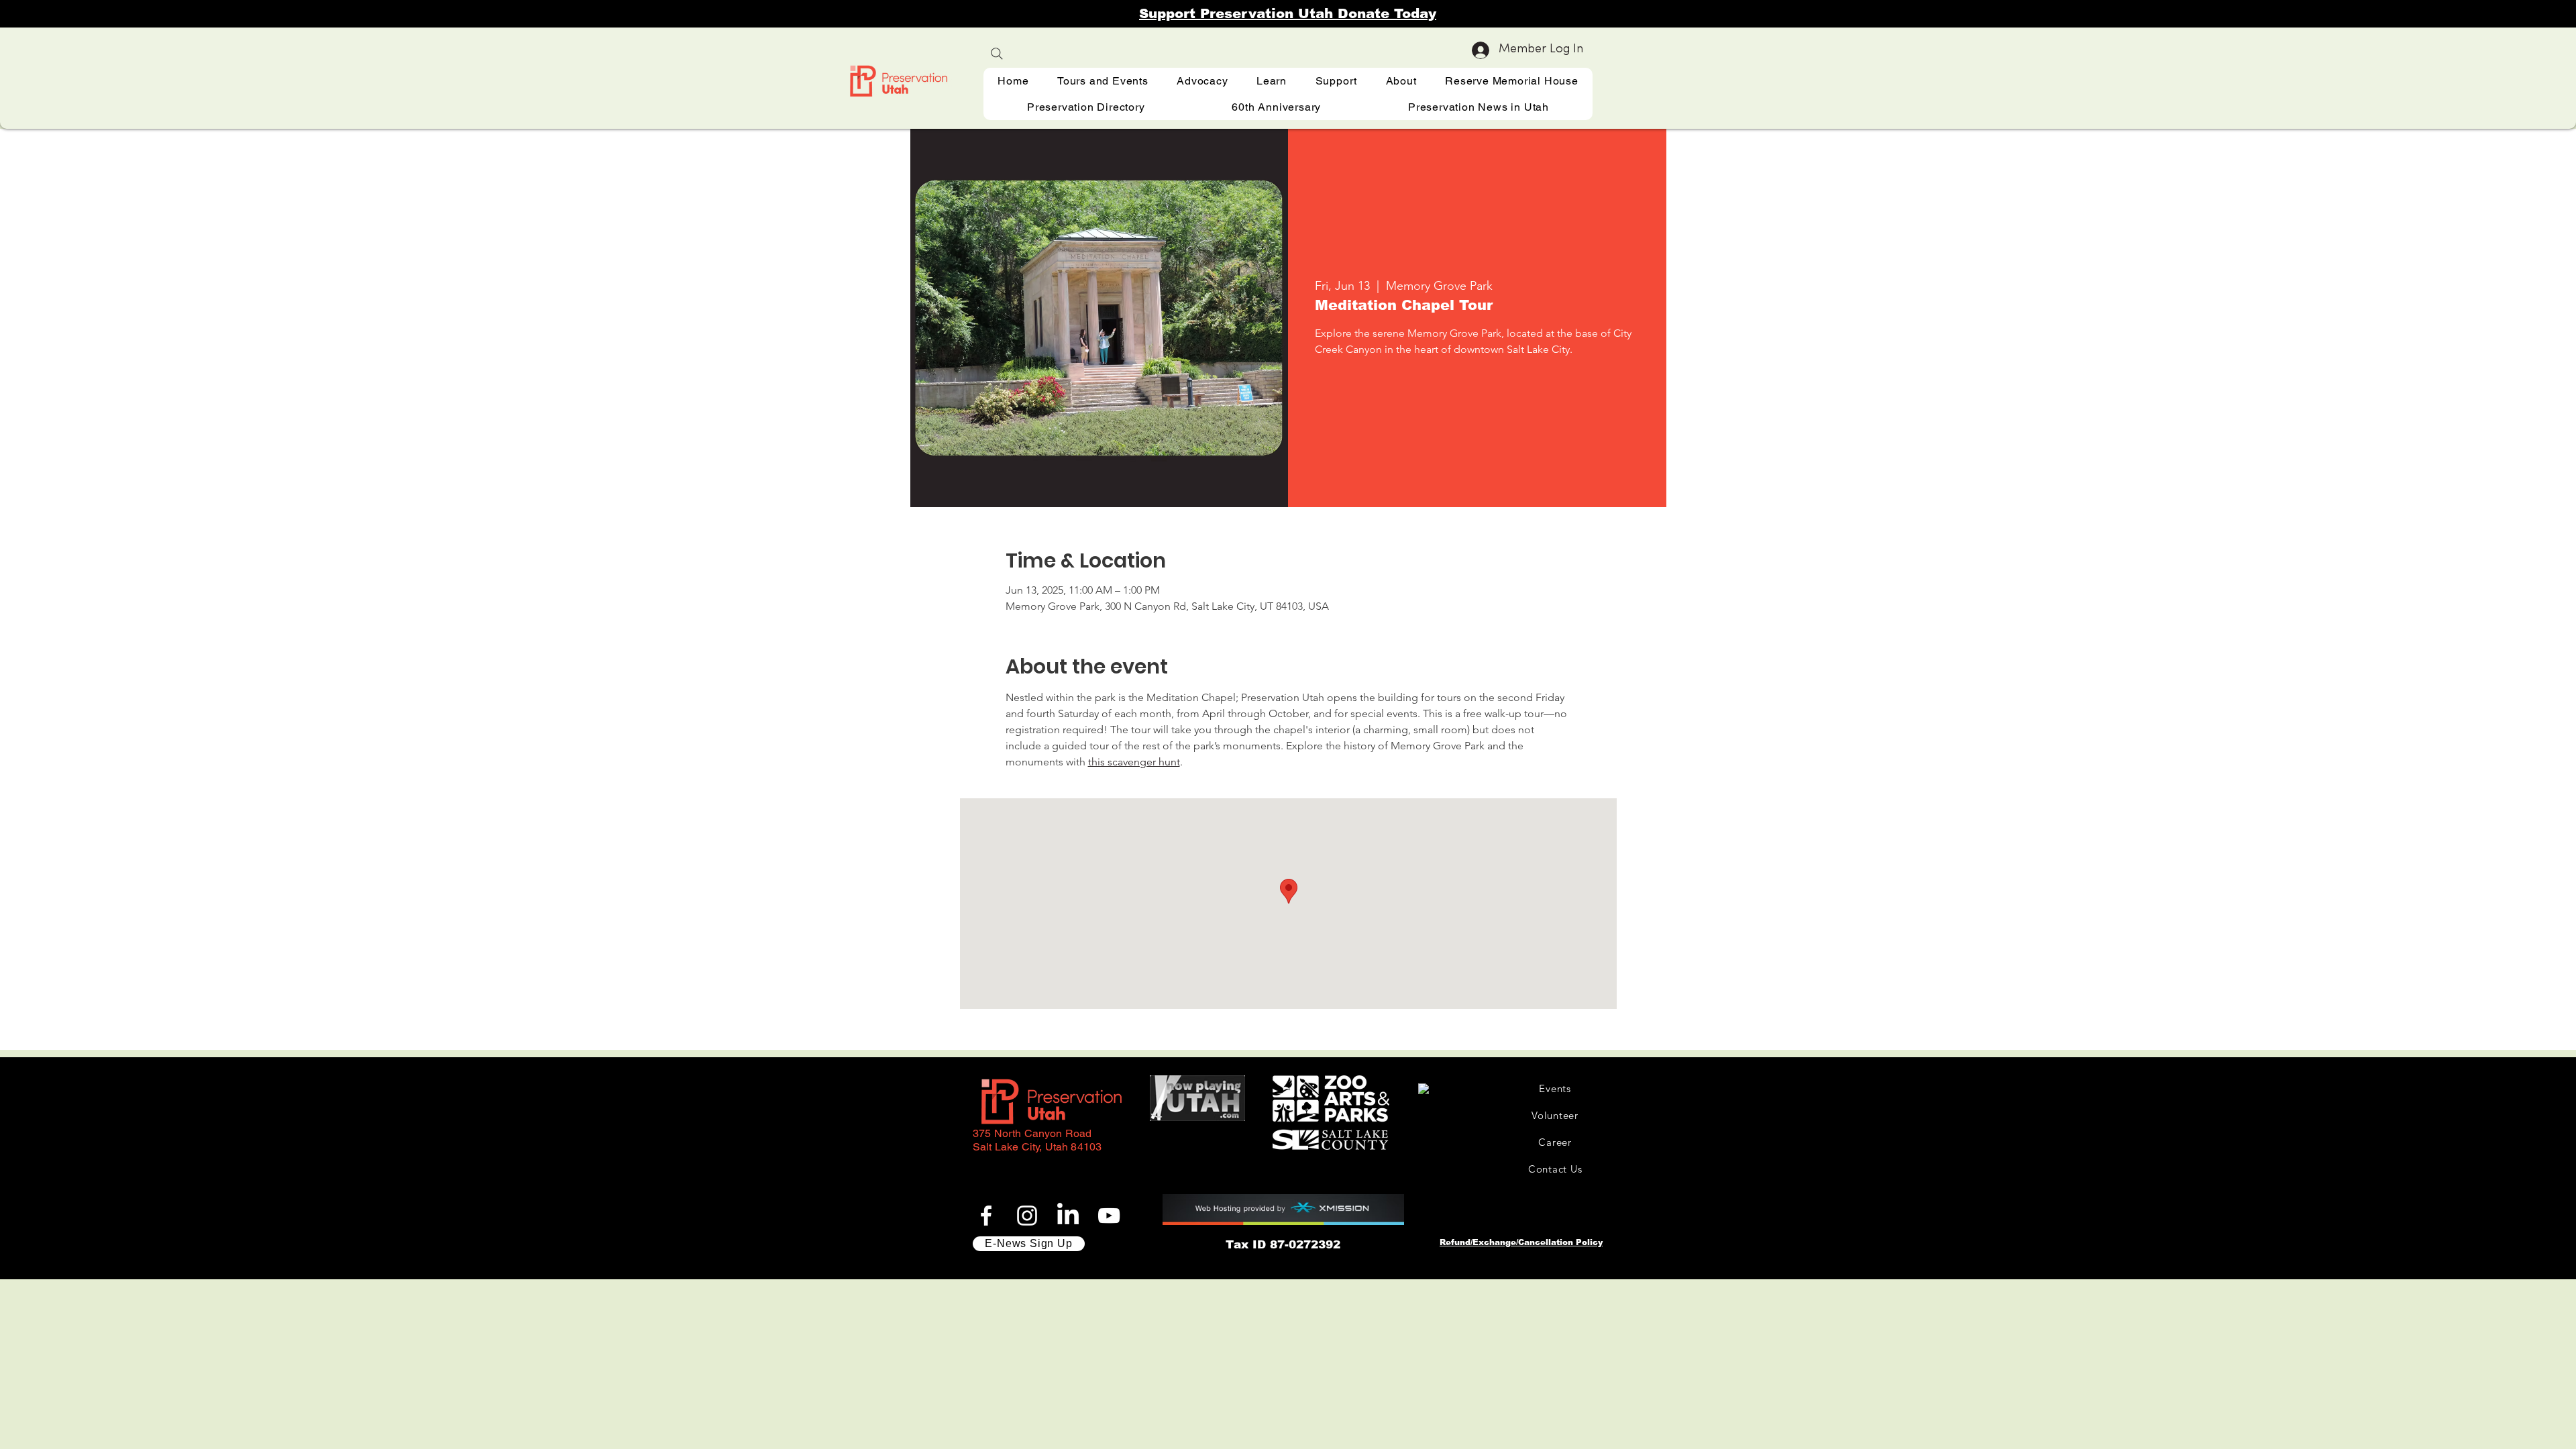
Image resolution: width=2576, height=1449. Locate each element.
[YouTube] (1109, 1216)
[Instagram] (1027, 1216)
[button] (1272, 81)
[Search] (997, 54)
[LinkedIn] (1068, 1216)
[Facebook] (986, 1216)
